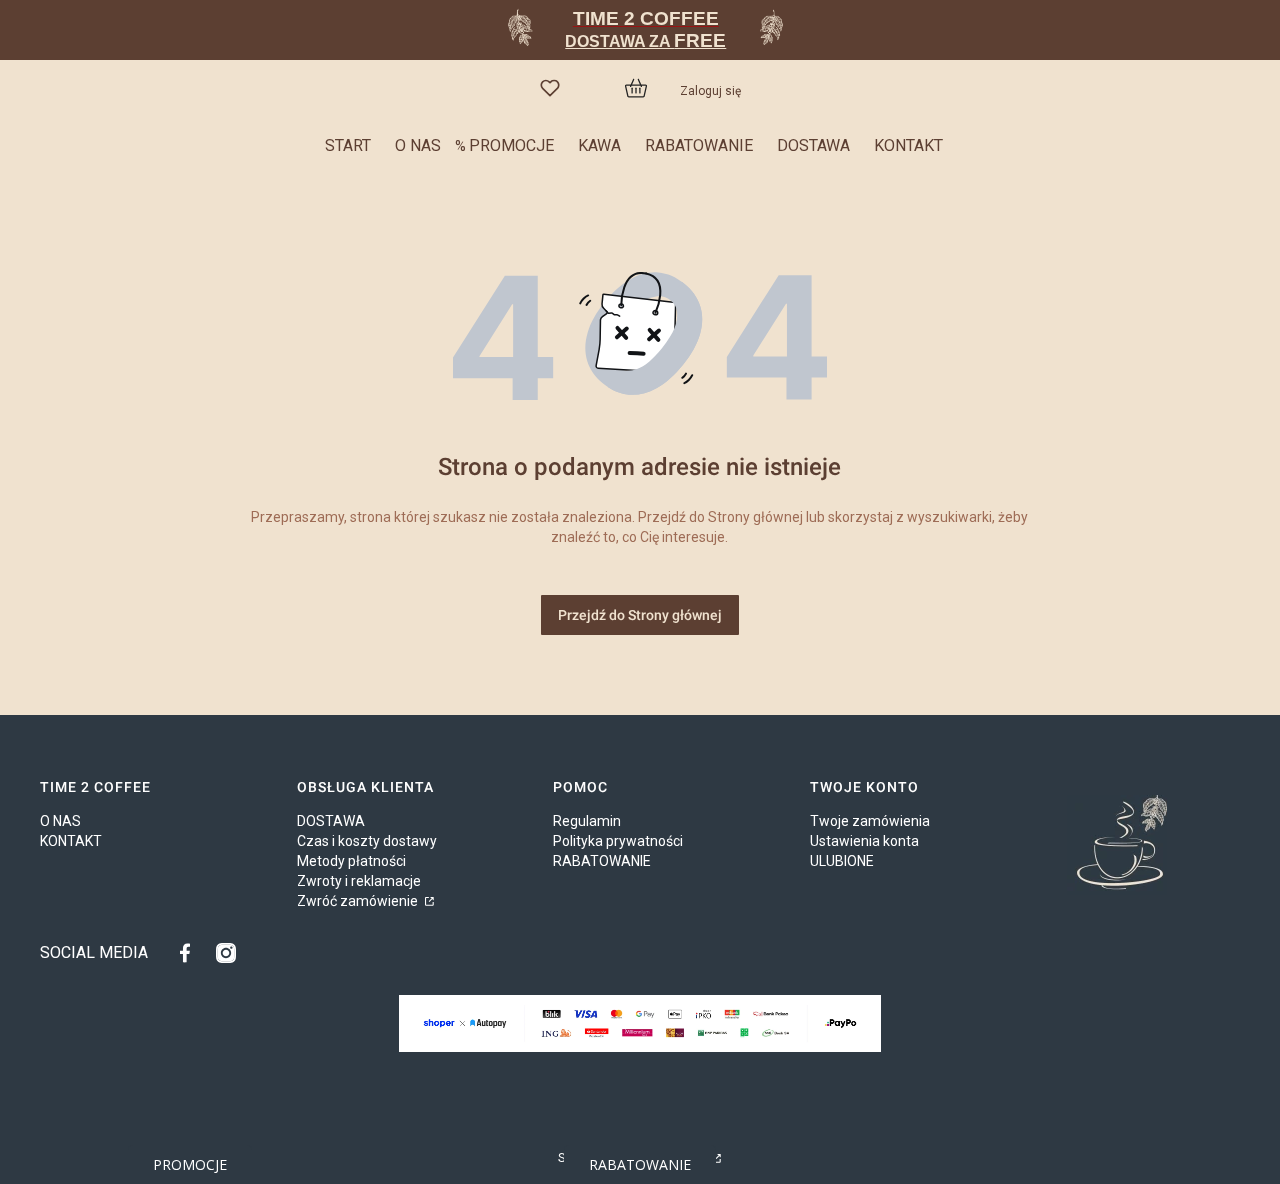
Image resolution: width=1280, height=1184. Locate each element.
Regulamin (587, 821)
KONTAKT (71, 841)
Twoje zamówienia (870, 821)
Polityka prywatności (618, 841)
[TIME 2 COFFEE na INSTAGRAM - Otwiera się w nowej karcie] (226, 953)
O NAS (60, 821)
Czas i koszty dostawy (367, 841)
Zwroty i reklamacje (359, 881)
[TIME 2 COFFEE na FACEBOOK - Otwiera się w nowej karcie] (190, 953)
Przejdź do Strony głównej (640, 615)
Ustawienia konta (864, 841)
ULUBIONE (842, 861)
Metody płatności (351, 861)
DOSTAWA (331, 821)
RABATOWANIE (602, 861)
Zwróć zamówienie (359, 901)
